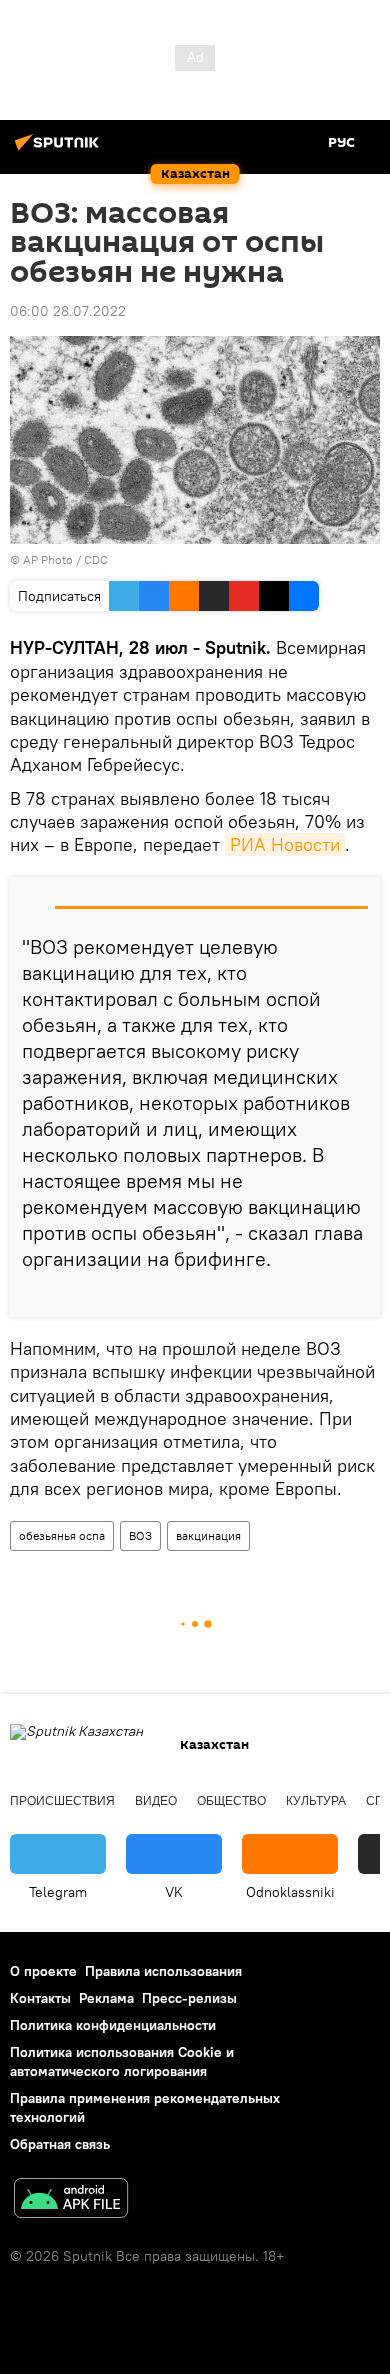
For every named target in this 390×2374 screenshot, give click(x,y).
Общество (231, 1801)
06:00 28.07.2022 (68, 311)
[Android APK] (71, 2200)
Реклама (106, 1998)
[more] (357, 1294)
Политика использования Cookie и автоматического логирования (122, 2061)
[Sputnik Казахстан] (60, 150)
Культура (316, 1801)
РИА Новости (285, 844)
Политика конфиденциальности (113, 2025)
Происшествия (62, 1801)
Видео (156, 1801)
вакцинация (208, 1535)
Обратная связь (60, 2144)
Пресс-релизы (189, 1998)
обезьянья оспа (62, 1535)
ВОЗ (140, 1535)
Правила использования (163, 1971)
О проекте (43, 1971)
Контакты (40, 1998)
